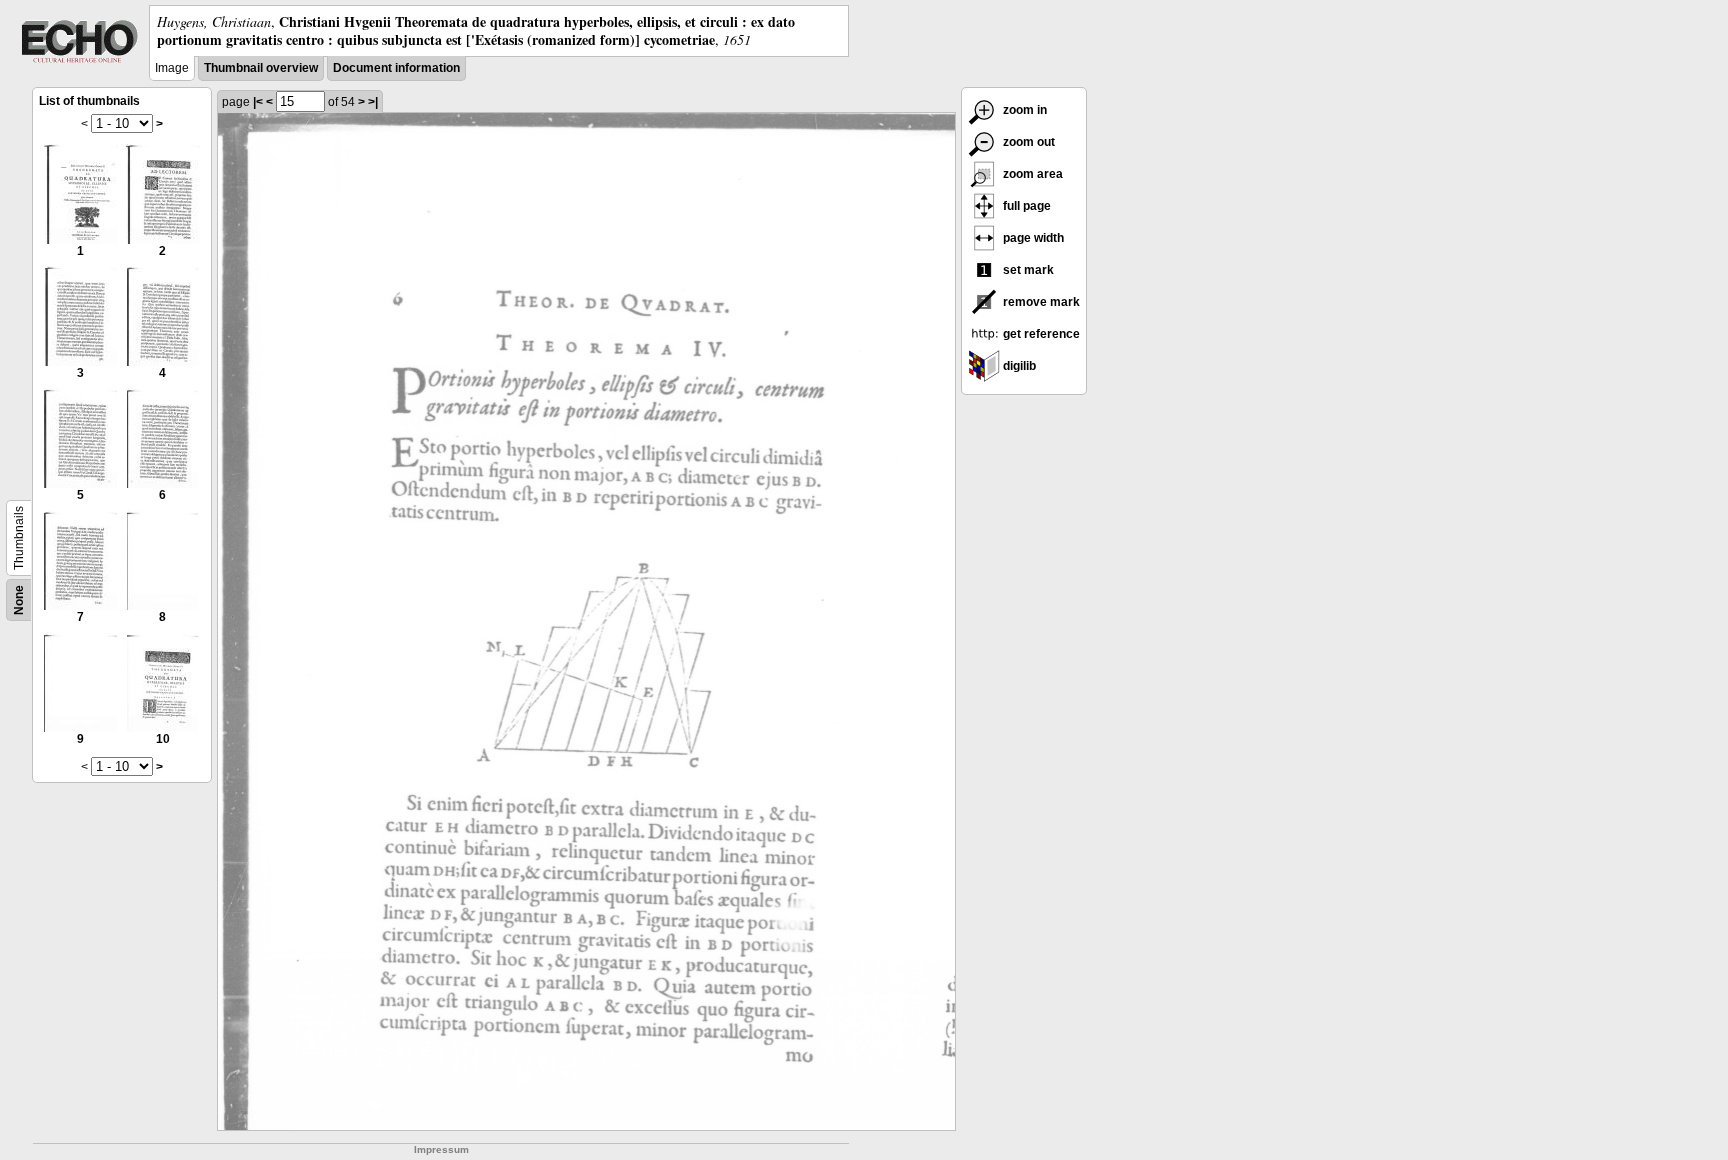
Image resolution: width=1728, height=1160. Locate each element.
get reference (1040, 334)
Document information (396, 68)
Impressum (441, 1149)
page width (1032, 238)
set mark (1027, 270)
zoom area (1031, 174)
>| (373, 102)
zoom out (1027, 142)
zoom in (1023, 110)
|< (258, 102)
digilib (1018, 366)
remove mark (1040, 302)
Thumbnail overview (261, 68)
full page (1025, 206)
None (19, 600)
